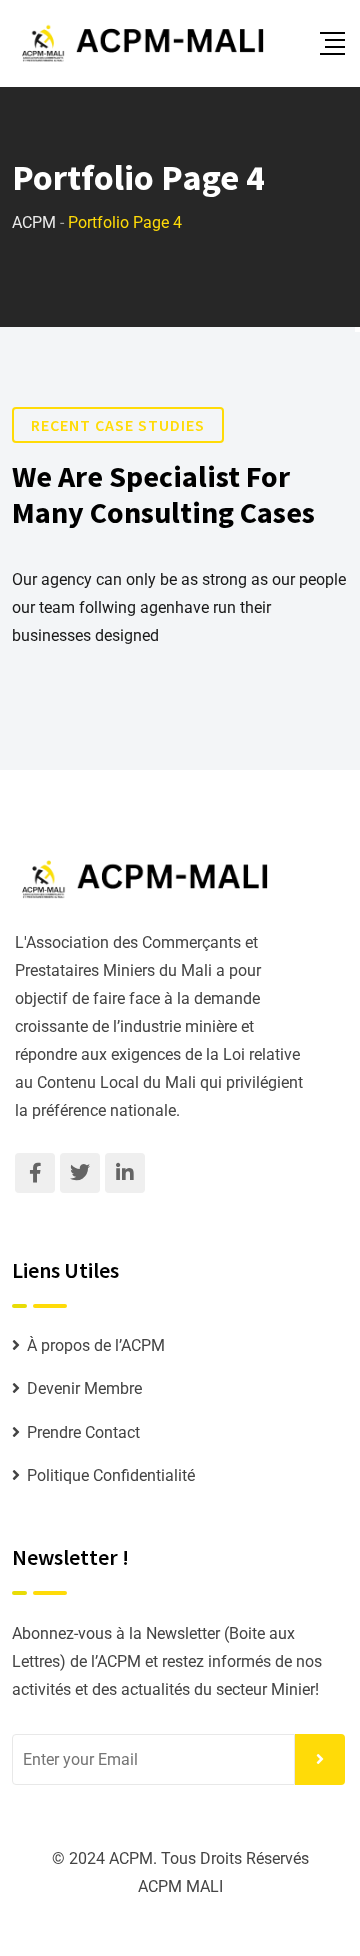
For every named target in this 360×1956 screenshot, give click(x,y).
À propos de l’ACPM (96, 1345)
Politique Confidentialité (111, 1475)
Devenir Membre (84, 1388)
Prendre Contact (83, 1432)
